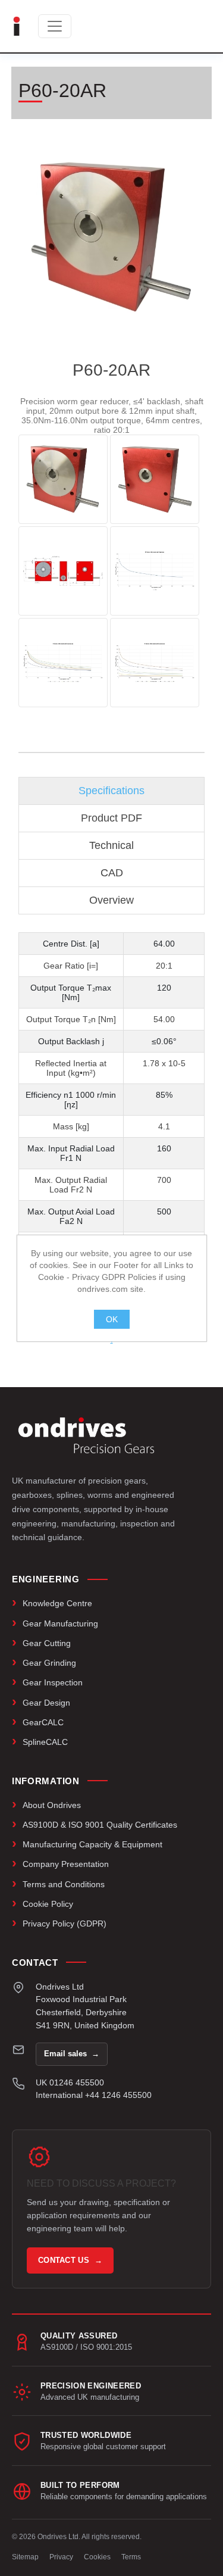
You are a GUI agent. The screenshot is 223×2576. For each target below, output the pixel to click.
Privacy (61, 2557)
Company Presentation (66, 1864)
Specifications (111, 791)
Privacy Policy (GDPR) (65, 1924)
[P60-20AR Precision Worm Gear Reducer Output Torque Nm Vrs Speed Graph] (155, 571)
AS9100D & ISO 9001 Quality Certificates (100, 1825)
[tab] (112, 791)
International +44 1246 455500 (94, 2095)
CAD (112, 873)
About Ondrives (52, 1805)
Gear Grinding (49, 1663)
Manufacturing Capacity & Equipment (92, 1844)
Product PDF (111, 818)
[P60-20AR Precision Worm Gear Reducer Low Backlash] (63, 479)
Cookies (97, 2557)
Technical (111, 845)
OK (112, 1319)
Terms (131, 2557)
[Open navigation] (55, 26)
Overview (111, 900)
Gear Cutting (47, 1643)
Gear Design (46, 1703)
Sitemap (25, 2557)
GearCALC (43, 1722)
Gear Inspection (53, 1682)
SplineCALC (45, 1742)
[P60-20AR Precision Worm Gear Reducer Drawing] (63, 571)
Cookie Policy (48, 1904)
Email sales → (72, 2054)
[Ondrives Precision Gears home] (86, 1435)
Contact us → (70, 2260)
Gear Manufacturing (60, 1623)
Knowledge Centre (57, 1603)
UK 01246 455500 (70, 2082)
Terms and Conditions (64, 1884)
